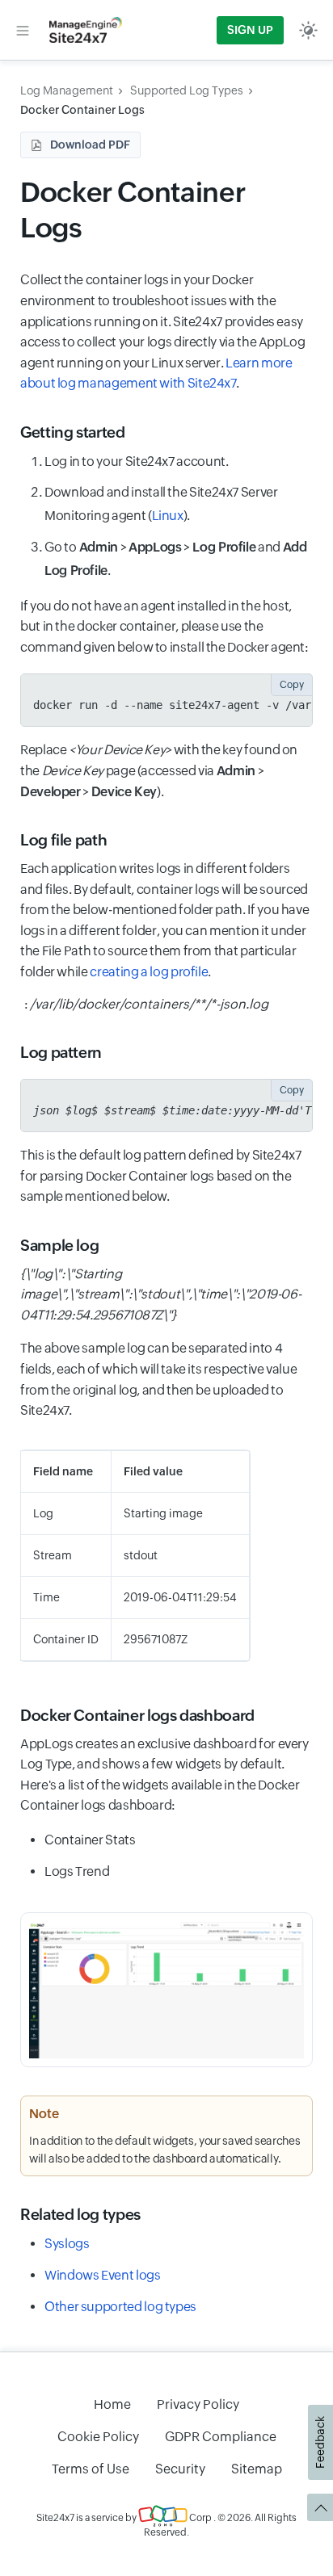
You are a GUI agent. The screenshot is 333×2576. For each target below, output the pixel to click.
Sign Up (250, 30)
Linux (168, 516)
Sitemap (257, 2469)
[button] (23, 30)
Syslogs (67, 2244)
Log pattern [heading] (61, 1052)
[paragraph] (166, 1295)
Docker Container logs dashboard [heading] (137, 1715)
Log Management (67, 90)
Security (180, 2469)
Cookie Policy (98, 2437)
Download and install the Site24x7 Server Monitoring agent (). (161, 504)
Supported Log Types (187, 90)
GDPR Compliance (221, 2437)
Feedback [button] (320, 2442)
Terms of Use (91, 2469)
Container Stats (90, 1840)
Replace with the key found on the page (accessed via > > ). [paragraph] (159, 770)
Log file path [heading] (63, 840)
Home (112, 2404)
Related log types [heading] (80, 2214)
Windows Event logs (103, 2275)
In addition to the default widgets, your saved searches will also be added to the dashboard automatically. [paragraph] (164, 2150)
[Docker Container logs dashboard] (166, 1990)
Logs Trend (77, 1871)
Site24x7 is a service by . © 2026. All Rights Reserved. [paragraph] (166, 2525)
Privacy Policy (198, 2404)
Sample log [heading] (59, 1245)
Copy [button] (292, 685)
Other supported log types (120, 2307)
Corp (200, 2518)
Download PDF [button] (90, 145)
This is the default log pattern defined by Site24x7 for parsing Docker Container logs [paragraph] (161, 1176)
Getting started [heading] (73, 432)
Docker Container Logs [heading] (133, 210)
